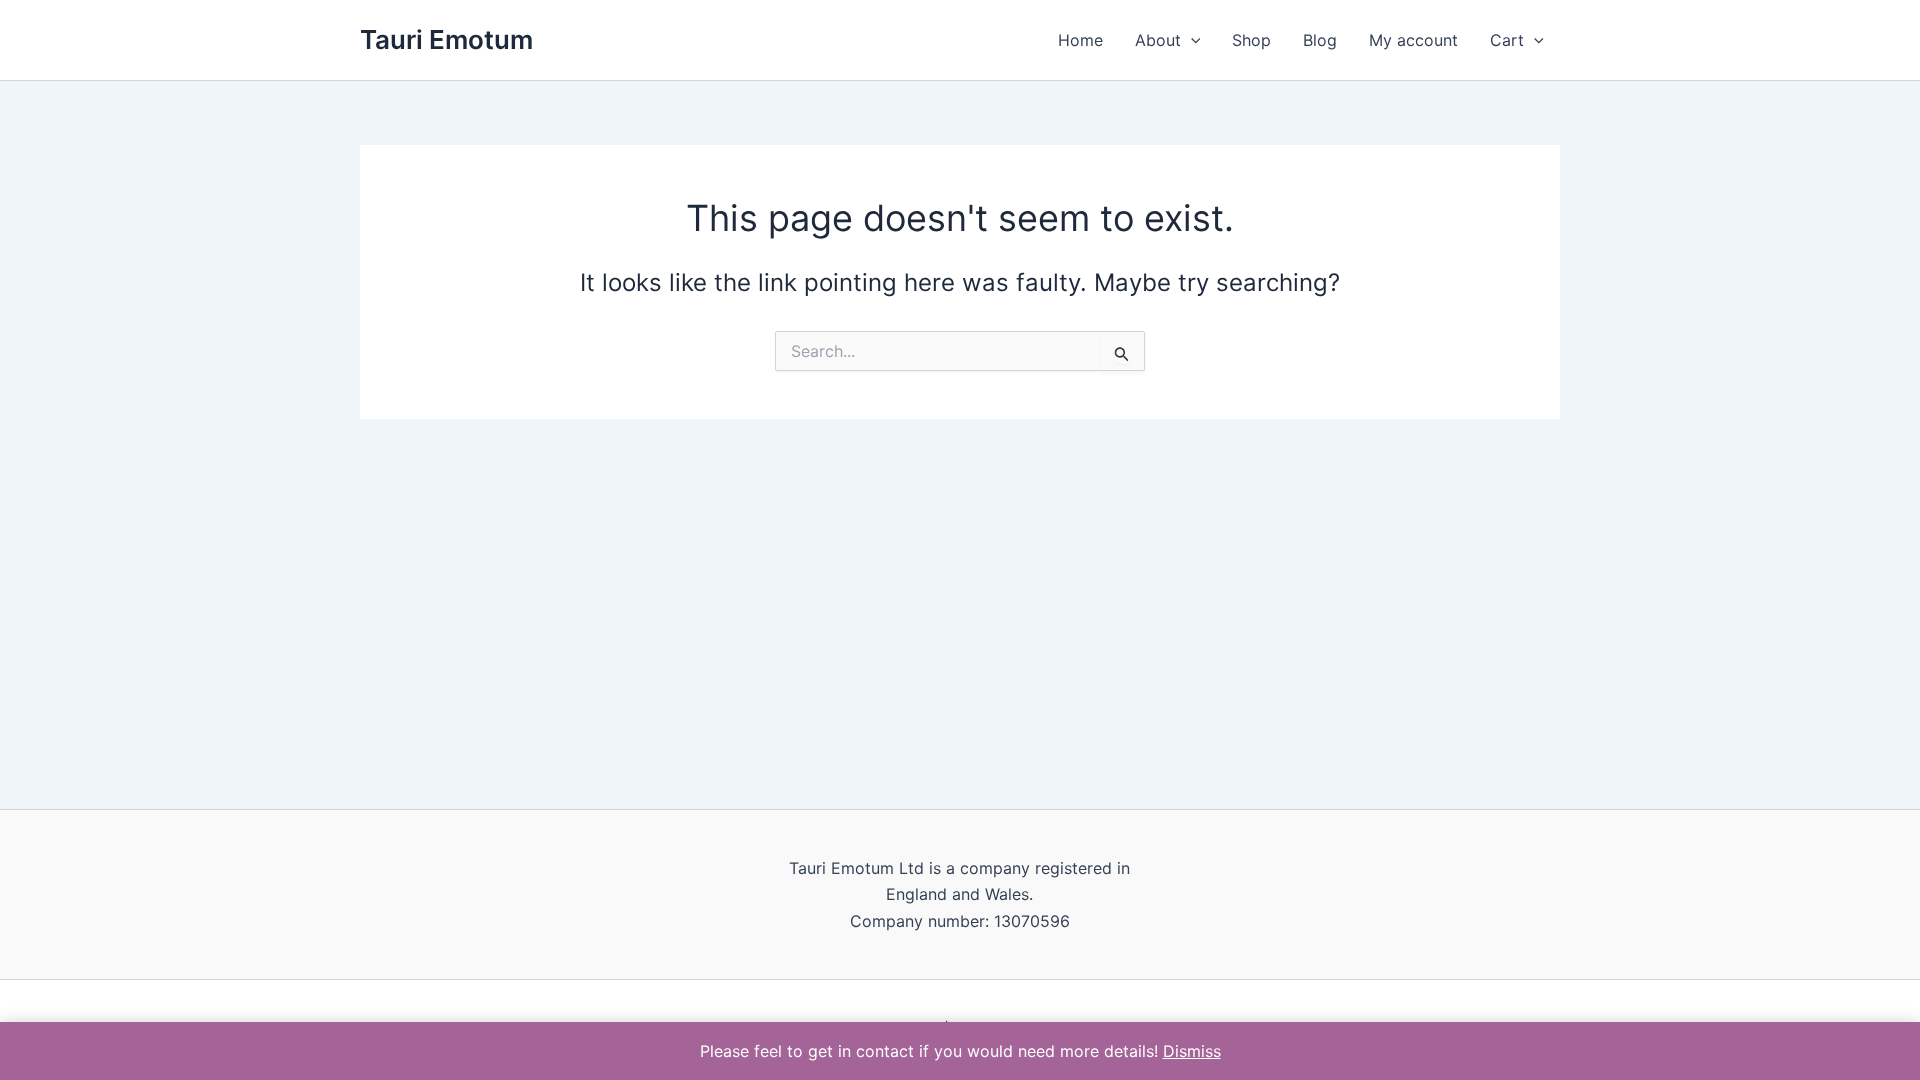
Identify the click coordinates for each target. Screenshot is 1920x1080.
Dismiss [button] (1192, 1051)
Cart (1507, 40)
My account (1413, 40)
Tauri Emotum (446, 39)
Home (1080, 40)
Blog (1320, 40)
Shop (1251, 40)
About (1158, 40)
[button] (1191, 40)
